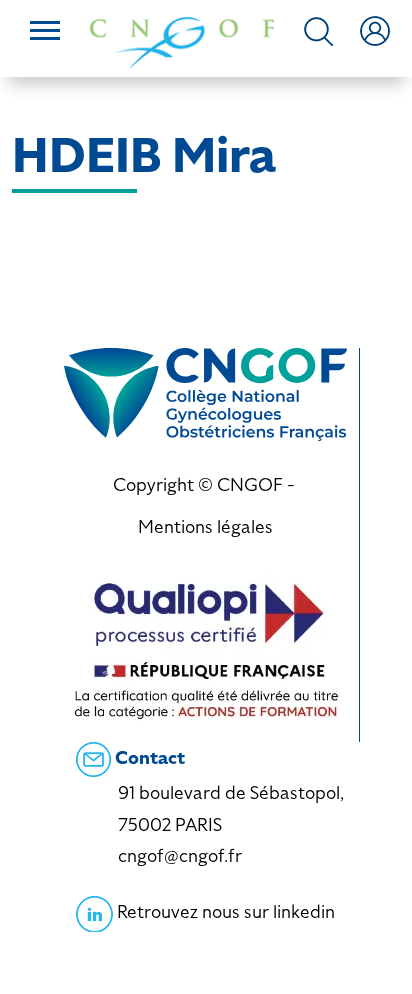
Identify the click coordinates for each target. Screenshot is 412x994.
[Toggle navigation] (45, 33)
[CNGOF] (182, 40)
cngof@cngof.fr (180, 855)
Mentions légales (205, 526)
